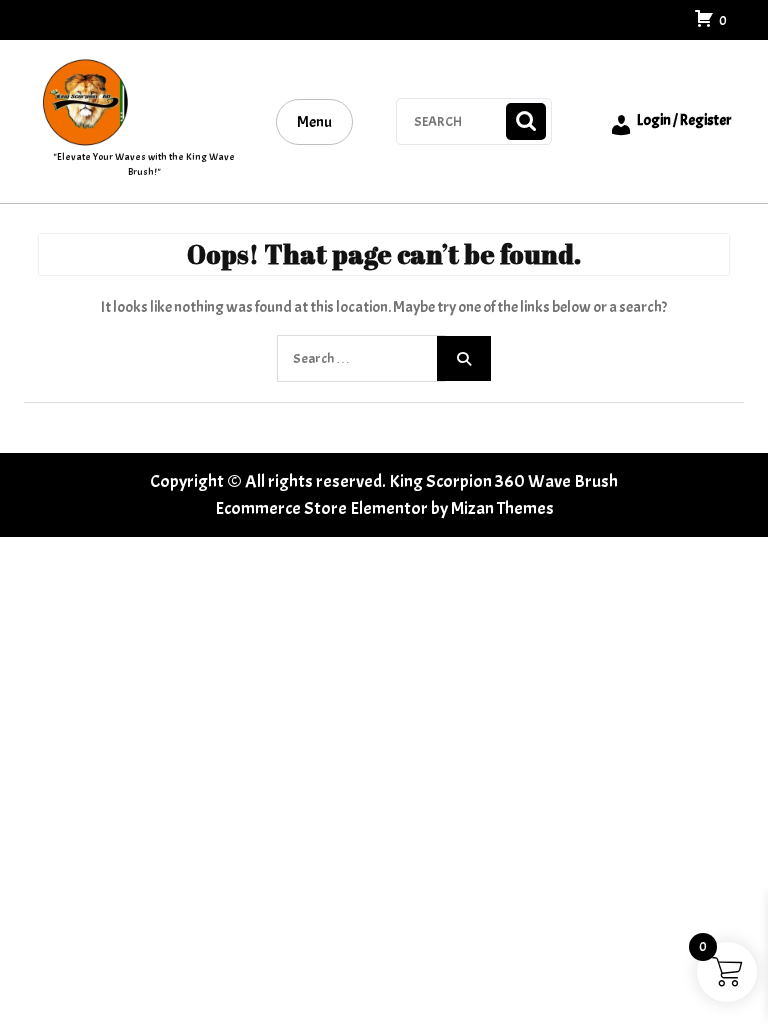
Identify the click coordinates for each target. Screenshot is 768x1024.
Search (526, 121)
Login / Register (684, 120)
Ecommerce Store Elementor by (384, 508)
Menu (314, 122)
